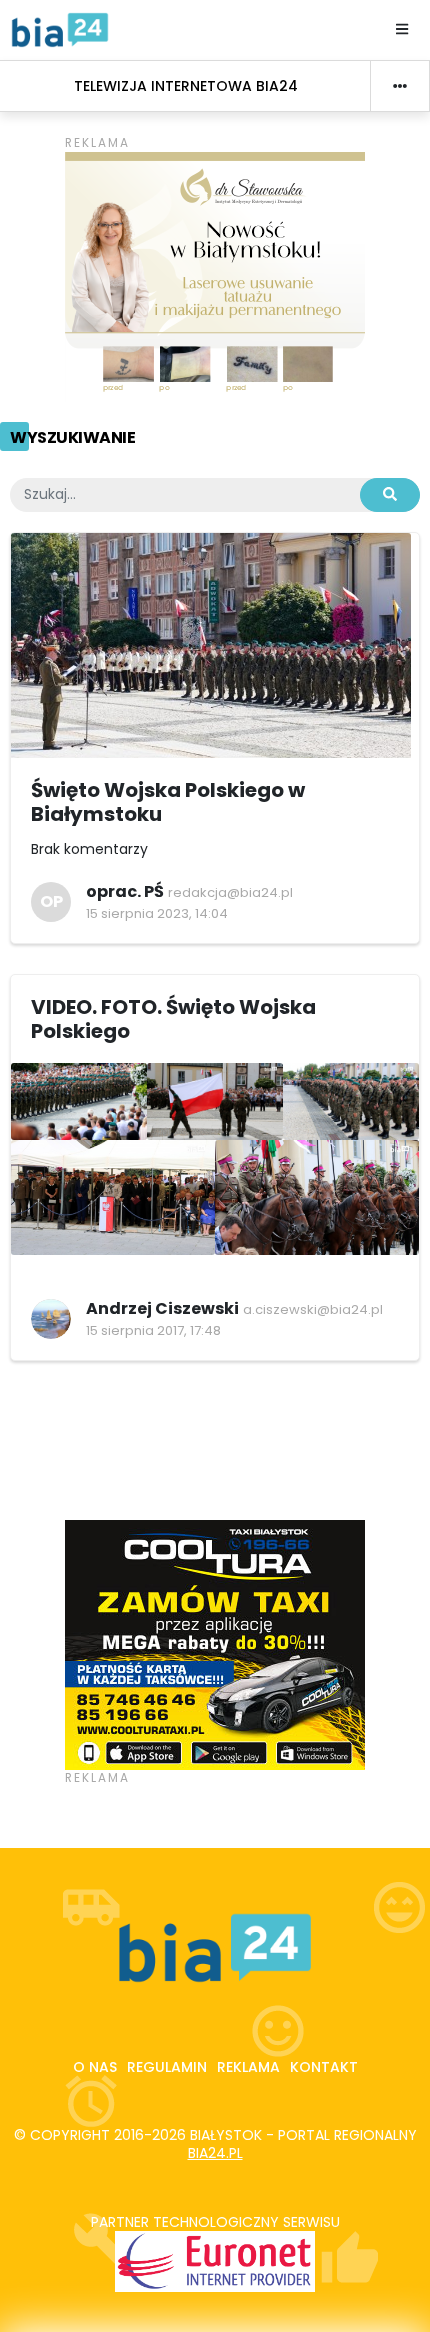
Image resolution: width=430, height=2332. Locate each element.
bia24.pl (215, 2153)
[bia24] (60, 29)
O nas (95, 2067)
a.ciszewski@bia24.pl (313, 1309)
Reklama (248, 2067)
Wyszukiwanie (72, 437)
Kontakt (324, 2067)
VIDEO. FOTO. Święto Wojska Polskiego (173, 1019)
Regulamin (167, 2067)
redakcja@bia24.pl (230, 892)
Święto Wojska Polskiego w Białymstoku (168, 802)
